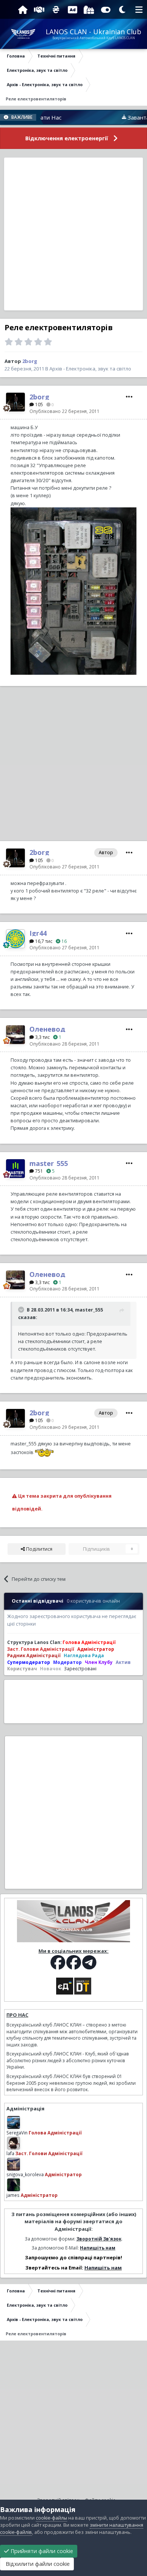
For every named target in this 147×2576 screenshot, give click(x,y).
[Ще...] (129, 397)
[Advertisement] (73, 234)
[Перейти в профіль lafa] (14, 2143)
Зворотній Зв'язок (99, 2239)
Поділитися (39, 1549)
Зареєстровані (80, 1668)
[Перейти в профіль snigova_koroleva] (14, 2164)
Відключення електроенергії (67, 138)
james (13, 2195)
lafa (10, 2153)
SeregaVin (17, 2133)
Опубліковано (64, 411)
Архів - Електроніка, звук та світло (90, 369)
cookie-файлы (51, 2518)
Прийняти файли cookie (41, 2551)
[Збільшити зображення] (73, 591)
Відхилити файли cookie (37, 2564)
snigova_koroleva (25, 2174)
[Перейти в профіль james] (14, 2185)
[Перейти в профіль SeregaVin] (14, 2122)
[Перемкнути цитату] (22, 1310)
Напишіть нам (98, 2248)
